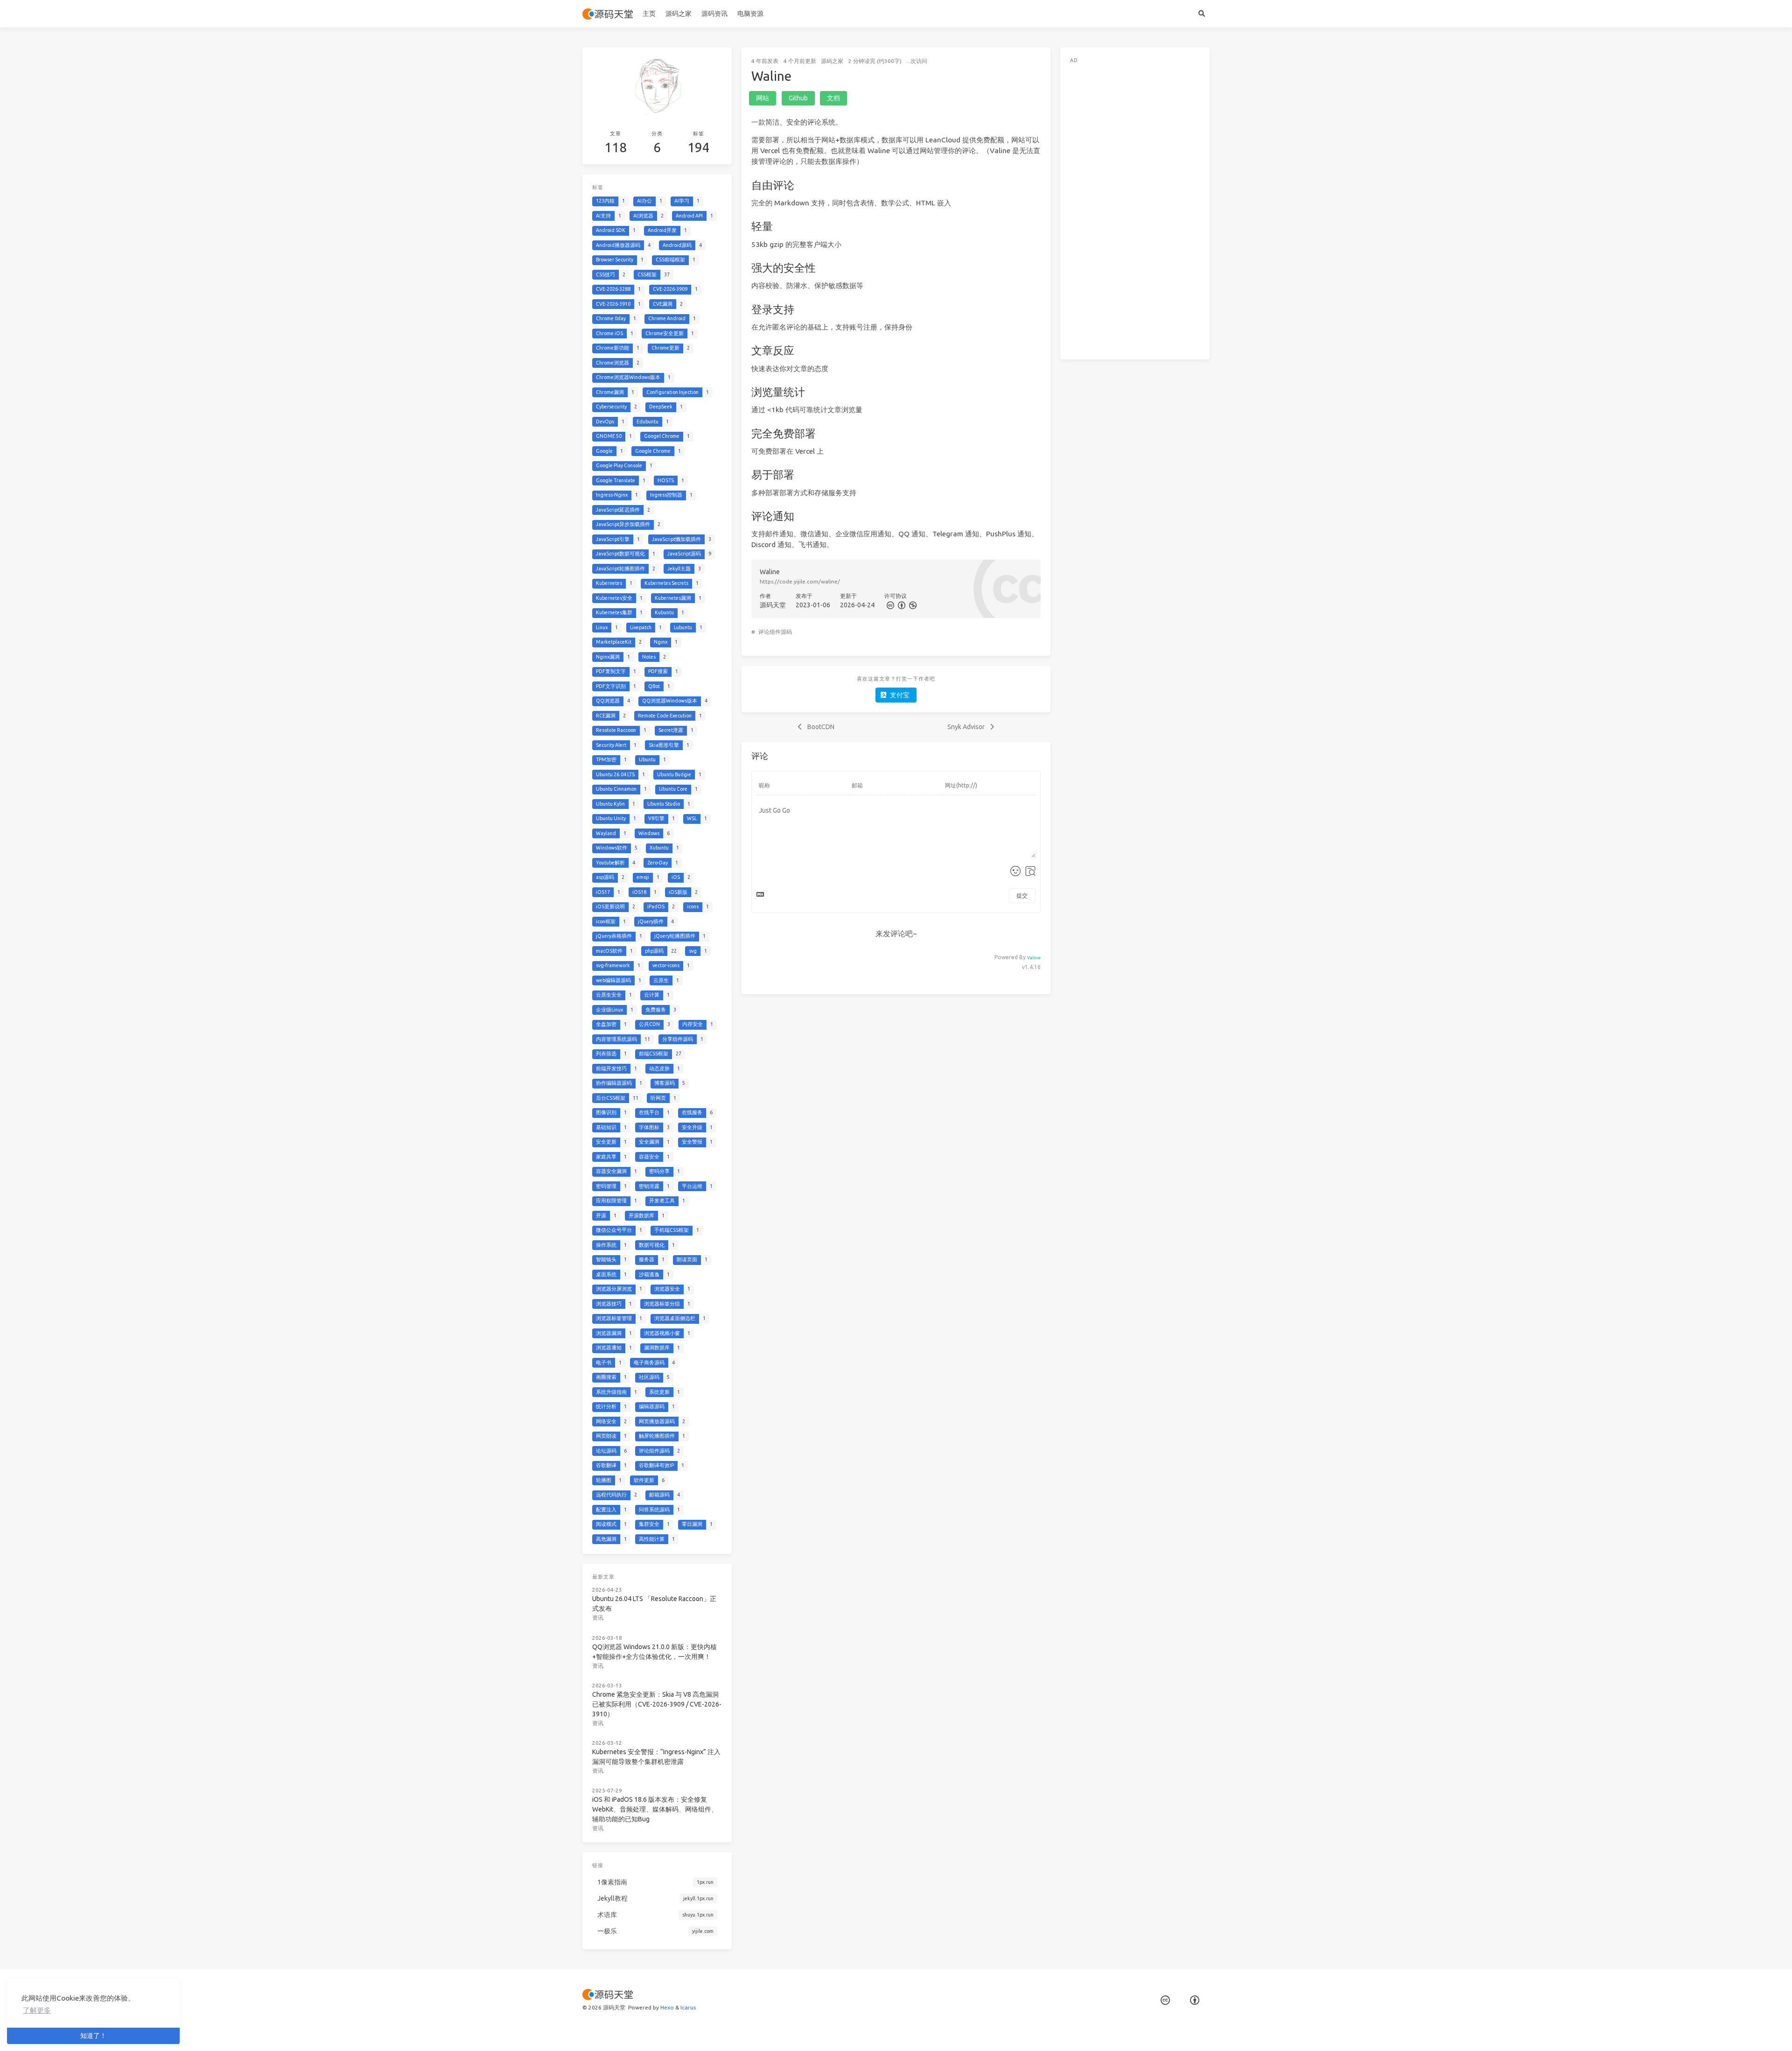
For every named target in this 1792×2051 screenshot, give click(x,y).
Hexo (667, 2007)
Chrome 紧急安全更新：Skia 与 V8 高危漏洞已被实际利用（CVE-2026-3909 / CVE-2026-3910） (657, 1704)
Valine (1034, 958)
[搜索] (1201, 14)
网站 (763, 98)
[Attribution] (901, 605)
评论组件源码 (775, 632)
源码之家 (679, 14)
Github (798, 98)
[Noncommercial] (912, 605)
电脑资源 (750, 14)
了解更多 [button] (37, 2010)
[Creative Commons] (890, 605)
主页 (649, 14)
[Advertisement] (1135, 210)
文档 (833, 98)
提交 (1022, 896)
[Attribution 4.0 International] (1195, 2000)
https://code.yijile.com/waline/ (800, 581)
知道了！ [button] (93, 2036)
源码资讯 (714, 14)
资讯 (598, 1618)
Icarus (688, 2007)
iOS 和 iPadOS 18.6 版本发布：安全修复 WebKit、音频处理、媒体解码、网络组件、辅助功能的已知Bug (655, 1809)
